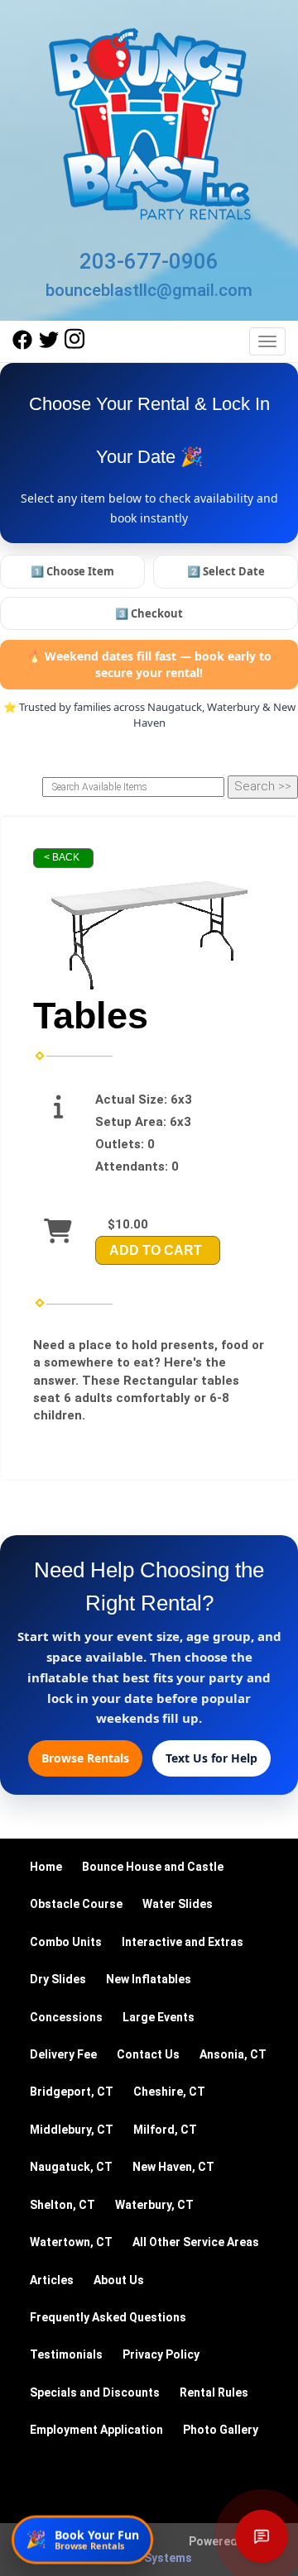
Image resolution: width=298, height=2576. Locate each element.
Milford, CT (165, 2130)
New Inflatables (149, 1979)
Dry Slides (58, 1979)
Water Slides (178, 1904)
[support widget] (262, 2536)
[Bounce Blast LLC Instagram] (74, 346)
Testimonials (66, 2354)
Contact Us (148, 2054)
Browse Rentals (85, 1758)
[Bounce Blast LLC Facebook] (22, 346)
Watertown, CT (71, 2242)
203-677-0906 (149, 261)
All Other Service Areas (196, 2242)
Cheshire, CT (169, 2092)
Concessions (66, 2017)
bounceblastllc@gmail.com (149, 290)
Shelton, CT (62, 2205)
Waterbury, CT (154, 2205)
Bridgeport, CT (72, 2092)
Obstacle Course (76, 1904)
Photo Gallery (221, 2430)
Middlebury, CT (72, 2130)
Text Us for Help (211, 1758)
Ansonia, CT (233, 2054)
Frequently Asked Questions (108, 2317)
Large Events (159, 2017)
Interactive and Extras (183, 1942)
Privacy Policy (161, 2354)
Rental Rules (214, 2392)
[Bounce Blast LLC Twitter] (49, 346)
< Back (62, 857)
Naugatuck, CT (71, 2167)
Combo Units (66, 1942)
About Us (119, 2280)
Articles (52, 2280)
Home (46, 1867)
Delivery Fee (63, 2054)
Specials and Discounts (95, 2392)
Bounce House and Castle (153, 1867)
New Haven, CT (173, 2167)
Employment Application (96, 2430)
